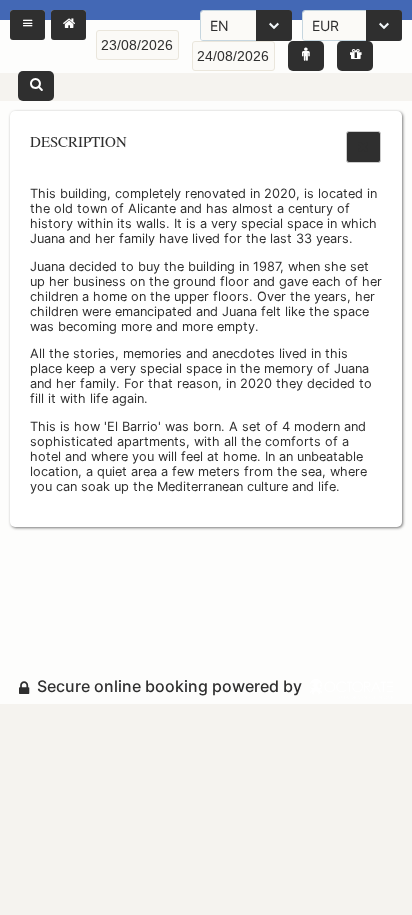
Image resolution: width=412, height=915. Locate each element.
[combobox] (246, 25)
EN (219, 25)
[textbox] (137, 45)
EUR (325, 25)
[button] (27, 25)
